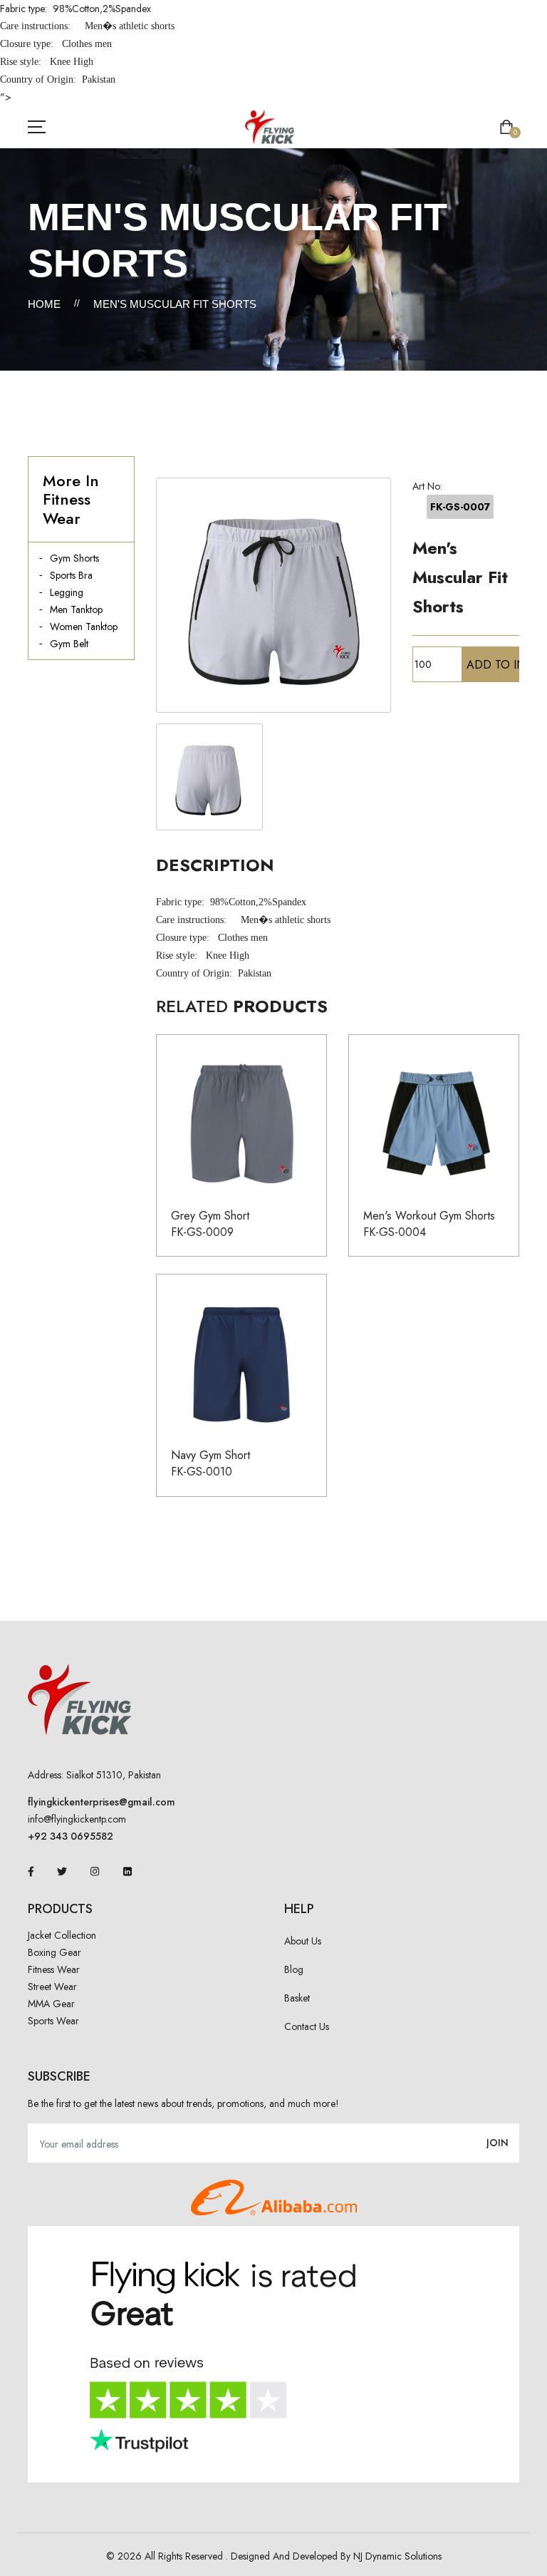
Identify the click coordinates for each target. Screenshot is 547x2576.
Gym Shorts (74, 558)
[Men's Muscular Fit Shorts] (273, 595)
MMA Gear (51, 2004)
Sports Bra (71, 575)
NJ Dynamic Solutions (397, 2556)
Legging (67, 592)
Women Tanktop (84, 627)
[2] (209, 777)
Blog (294, 1969)
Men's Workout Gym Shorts (429, 1216)
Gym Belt (69, 644)
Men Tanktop (76, 609)
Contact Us (307, 2026)
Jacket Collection (62, 1935)
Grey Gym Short (210, 1216)
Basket (297, 1998)
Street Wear (52, 1987)
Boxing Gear (54, 1952)
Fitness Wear (54, 1969)
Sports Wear (53, 2021)
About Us (303, 1941)
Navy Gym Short (210, 1455)
